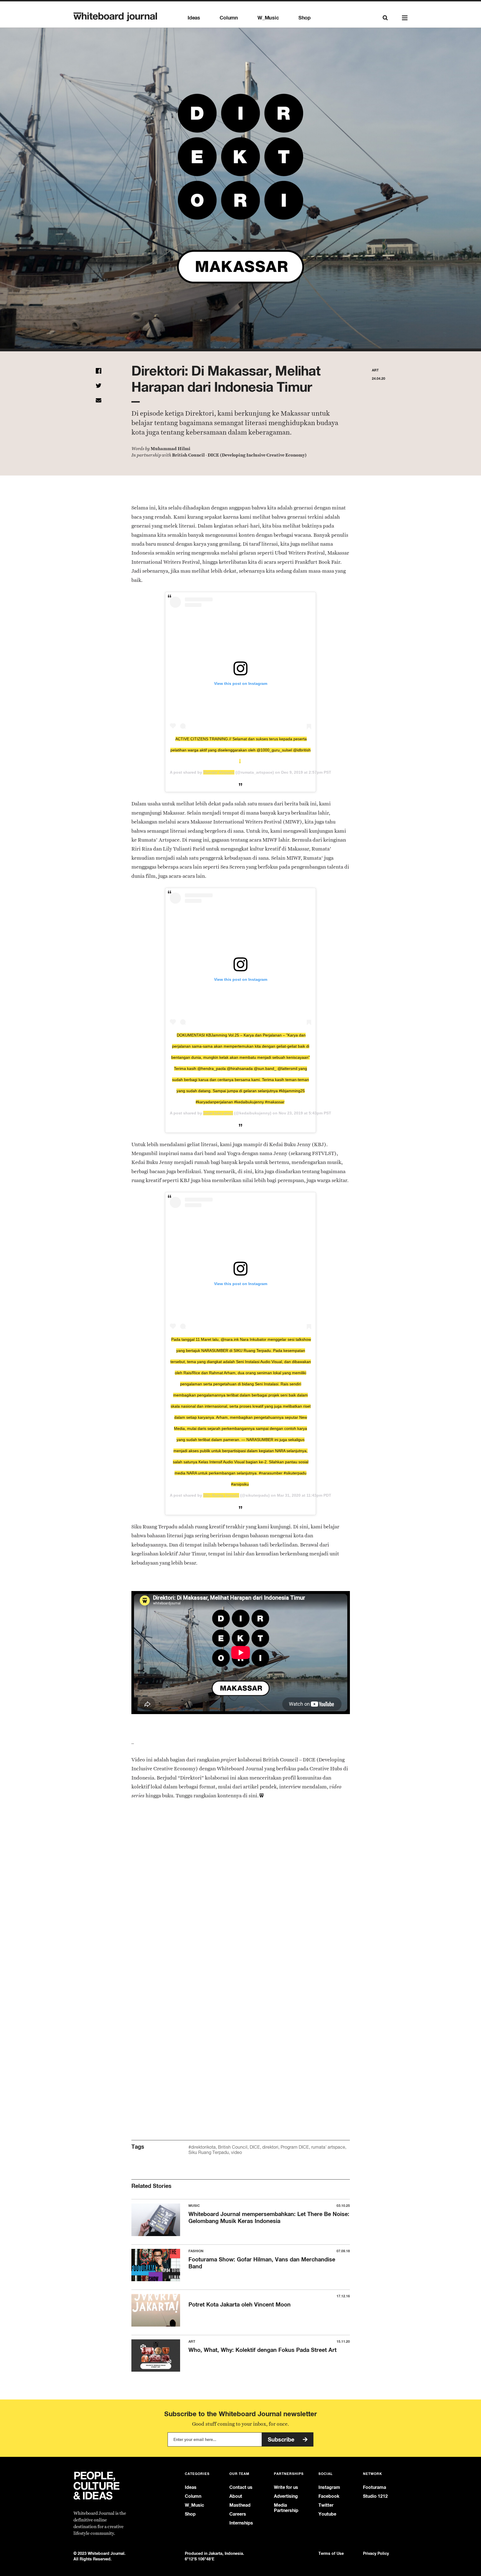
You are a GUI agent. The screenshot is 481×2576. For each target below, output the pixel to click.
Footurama (375, 2487)
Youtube (327, 2514)
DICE (255, 2147)
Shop (305, 18)
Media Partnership (286, 2508)
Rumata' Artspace (219, 772)
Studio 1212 (375, 2496)
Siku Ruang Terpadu (221, 1495)
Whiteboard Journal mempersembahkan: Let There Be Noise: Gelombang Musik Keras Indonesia (269, 2217)
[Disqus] (241, 1899)
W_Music (268, 18)
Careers (238, 2514)
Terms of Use (331, 2553)
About (236, 2496)
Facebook (329, 2496)
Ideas (194, 18)
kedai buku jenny (218, 1113)
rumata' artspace (328, 2147)
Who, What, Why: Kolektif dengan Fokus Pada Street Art (262, 2350)
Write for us (286, 2487)
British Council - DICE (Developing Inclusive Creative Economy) (239, 455)
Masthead (240, 2505)
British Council (233, 2147)
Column (229, 18)
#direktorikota (202, 2147)
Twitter (326, 2505)
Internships (241, 2523)
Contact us (241, 2487)
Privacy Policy (376, 2553)
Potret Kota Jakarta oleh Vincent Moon (240, 2304)
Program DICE (295, 2147)
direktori (270, 2147)
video (236, 2152)
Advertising (286, 2496)
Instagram (329, 2487)
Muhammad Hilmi (170, 449)
